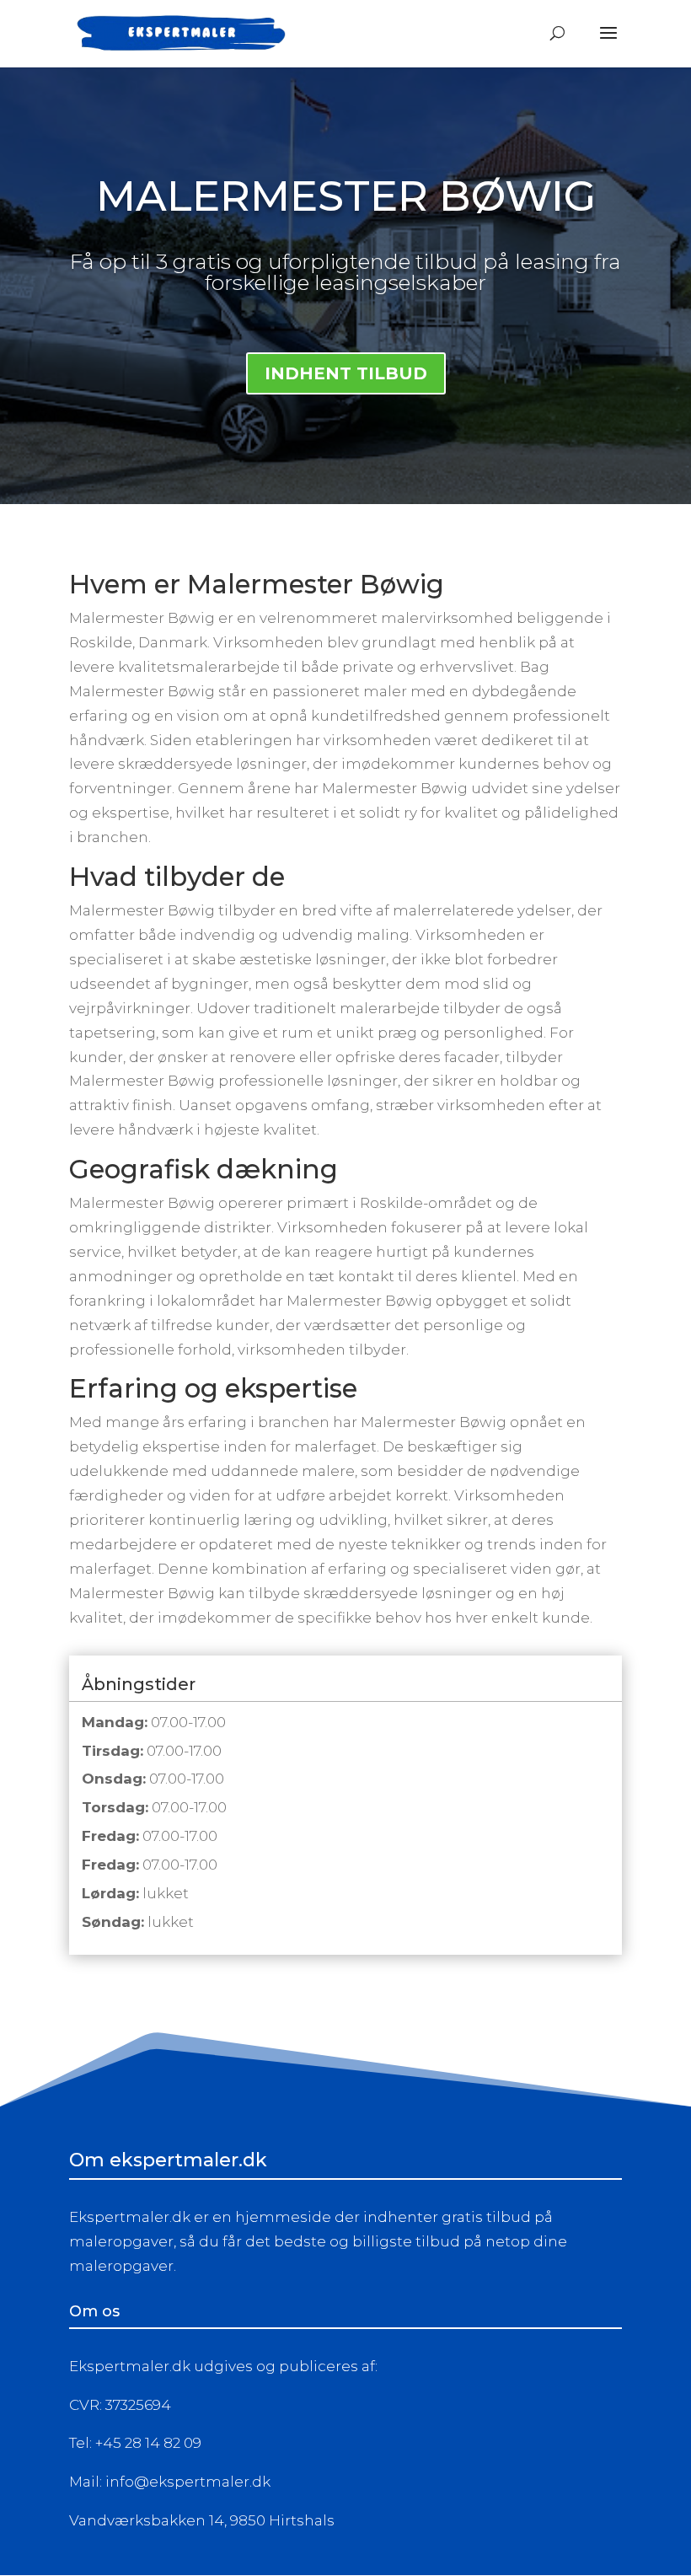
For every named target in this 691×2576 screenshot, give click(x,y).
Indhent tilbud (346, 373)
